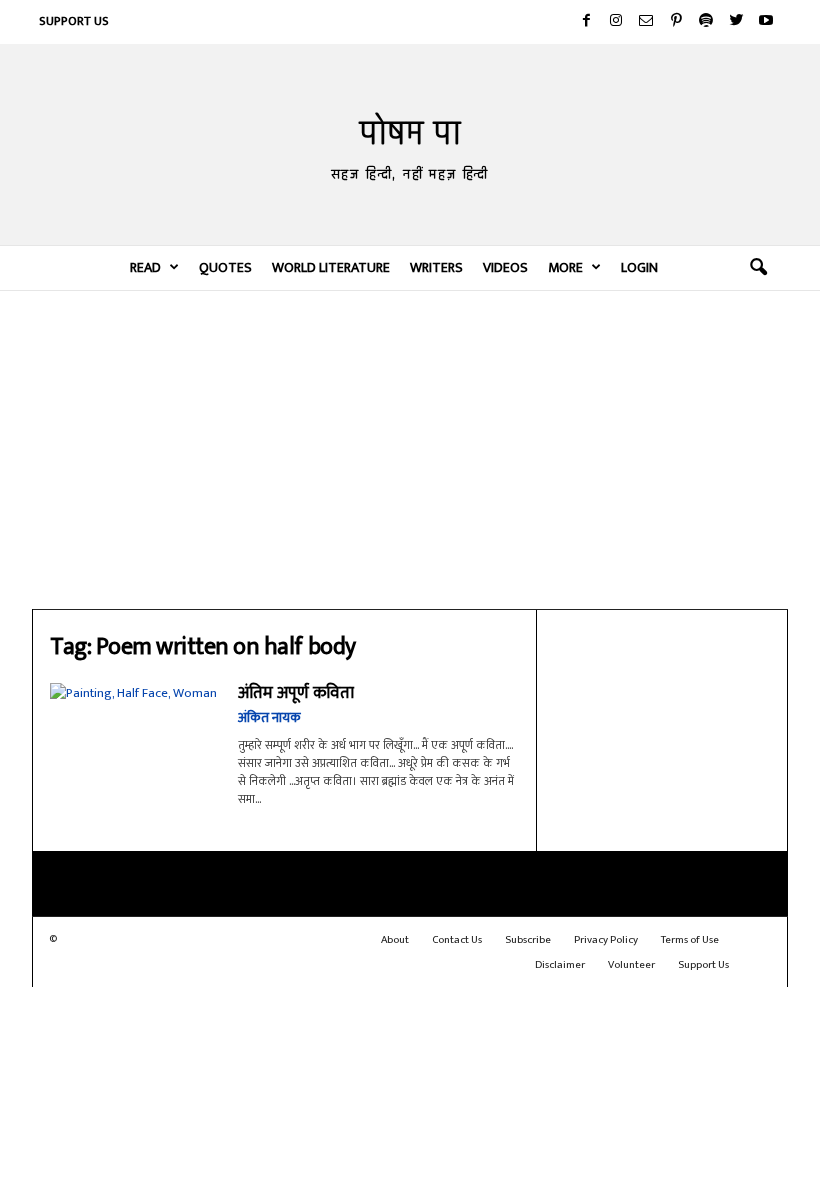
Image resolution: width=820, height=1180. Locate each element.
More (565, 267)
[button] (758, 268)
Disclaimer (560, 965)
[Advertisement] (410, 449)
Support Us (74, 21)
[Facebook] (586, 22)
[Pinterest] (676, 22)
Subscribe (528, 940)
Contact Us (457, 940)
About (395, 940)
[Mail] (646, 22)
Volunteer (631, 965)
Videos (505, 267)
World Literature (331, 267)
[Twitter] (736, 22)
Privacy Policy (606, 940)
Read (145, 267)
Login (639, 267)
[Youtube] (766, 22)
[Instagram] (616, 22)
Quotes (225, 267)
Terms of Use (690, 940)
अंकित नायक (269, 717)
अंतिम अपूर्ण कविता (296, 693)
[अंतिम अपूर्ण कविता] (134, 739)
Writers (436, 267)
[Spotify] (706, 22)
